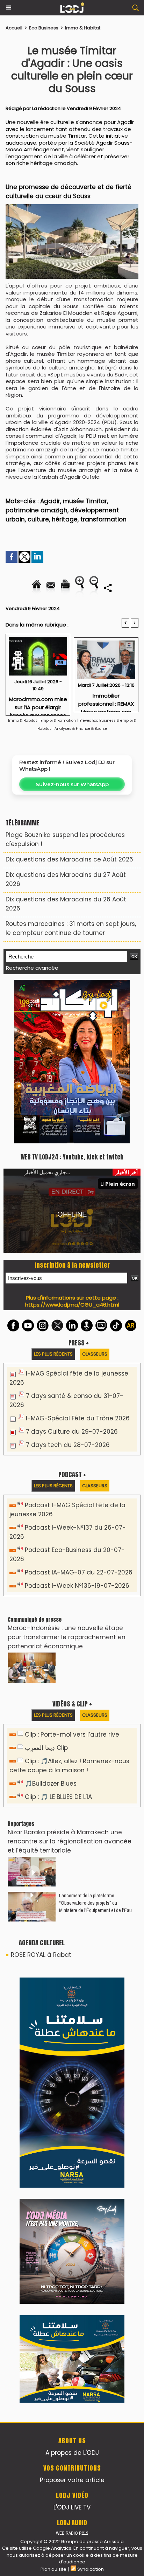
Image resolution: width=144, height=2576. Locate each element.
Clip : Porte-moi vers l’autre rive (72, 1578)
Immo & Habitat (83, 28)
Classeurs (95, 1197)
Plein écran (120, 1027)
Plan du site (53, 2110)
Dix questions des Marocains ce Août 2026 (69, 859)
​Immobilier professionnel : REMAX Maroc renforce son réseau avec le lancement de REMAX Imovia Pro (106, 701)
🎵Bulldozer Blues (51, 1627)
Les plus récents (53, 1197)
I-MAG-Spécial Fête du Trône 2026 (78, 1261)
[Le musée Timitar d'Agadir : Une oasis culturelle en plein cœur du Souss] (72, 207)
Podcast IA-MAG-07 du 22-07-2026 (79, 1415)
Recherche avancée (32, 968)
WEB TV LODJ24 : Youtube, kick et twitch (72, 1000)
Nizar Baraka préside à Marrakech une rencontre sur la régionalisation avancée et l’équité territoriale (70, 1684)
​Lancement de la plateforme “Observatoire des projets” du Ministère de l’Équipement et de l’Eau (95, 1746)
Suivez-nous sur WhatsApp (72, 784)
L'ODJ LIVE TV (72, 2049)
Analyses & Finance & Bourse (81, 729)
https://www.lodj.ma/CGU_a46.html (72, 1148)
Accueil (14, 28)
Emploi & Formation (58, 721)
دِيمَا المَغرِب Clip (46, 1591)
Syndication (91, 2110)
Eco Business (44, 28)
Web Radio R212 (72, 2074)
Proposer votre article (72, 2021)
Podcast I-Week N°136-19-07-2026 (77, 1429)
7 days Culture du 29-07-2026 (72, 1275)
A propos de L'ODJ (72, 1994)
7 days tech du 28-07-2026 (68, 1288)
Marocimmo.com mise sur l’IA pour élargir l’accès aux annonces (38, 704)
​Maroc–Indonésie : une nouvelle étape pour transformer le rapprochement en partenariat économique (67, 1480)
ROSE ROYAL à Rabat (41, 1798)
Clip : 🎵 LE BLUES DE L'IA (58, 1640)
